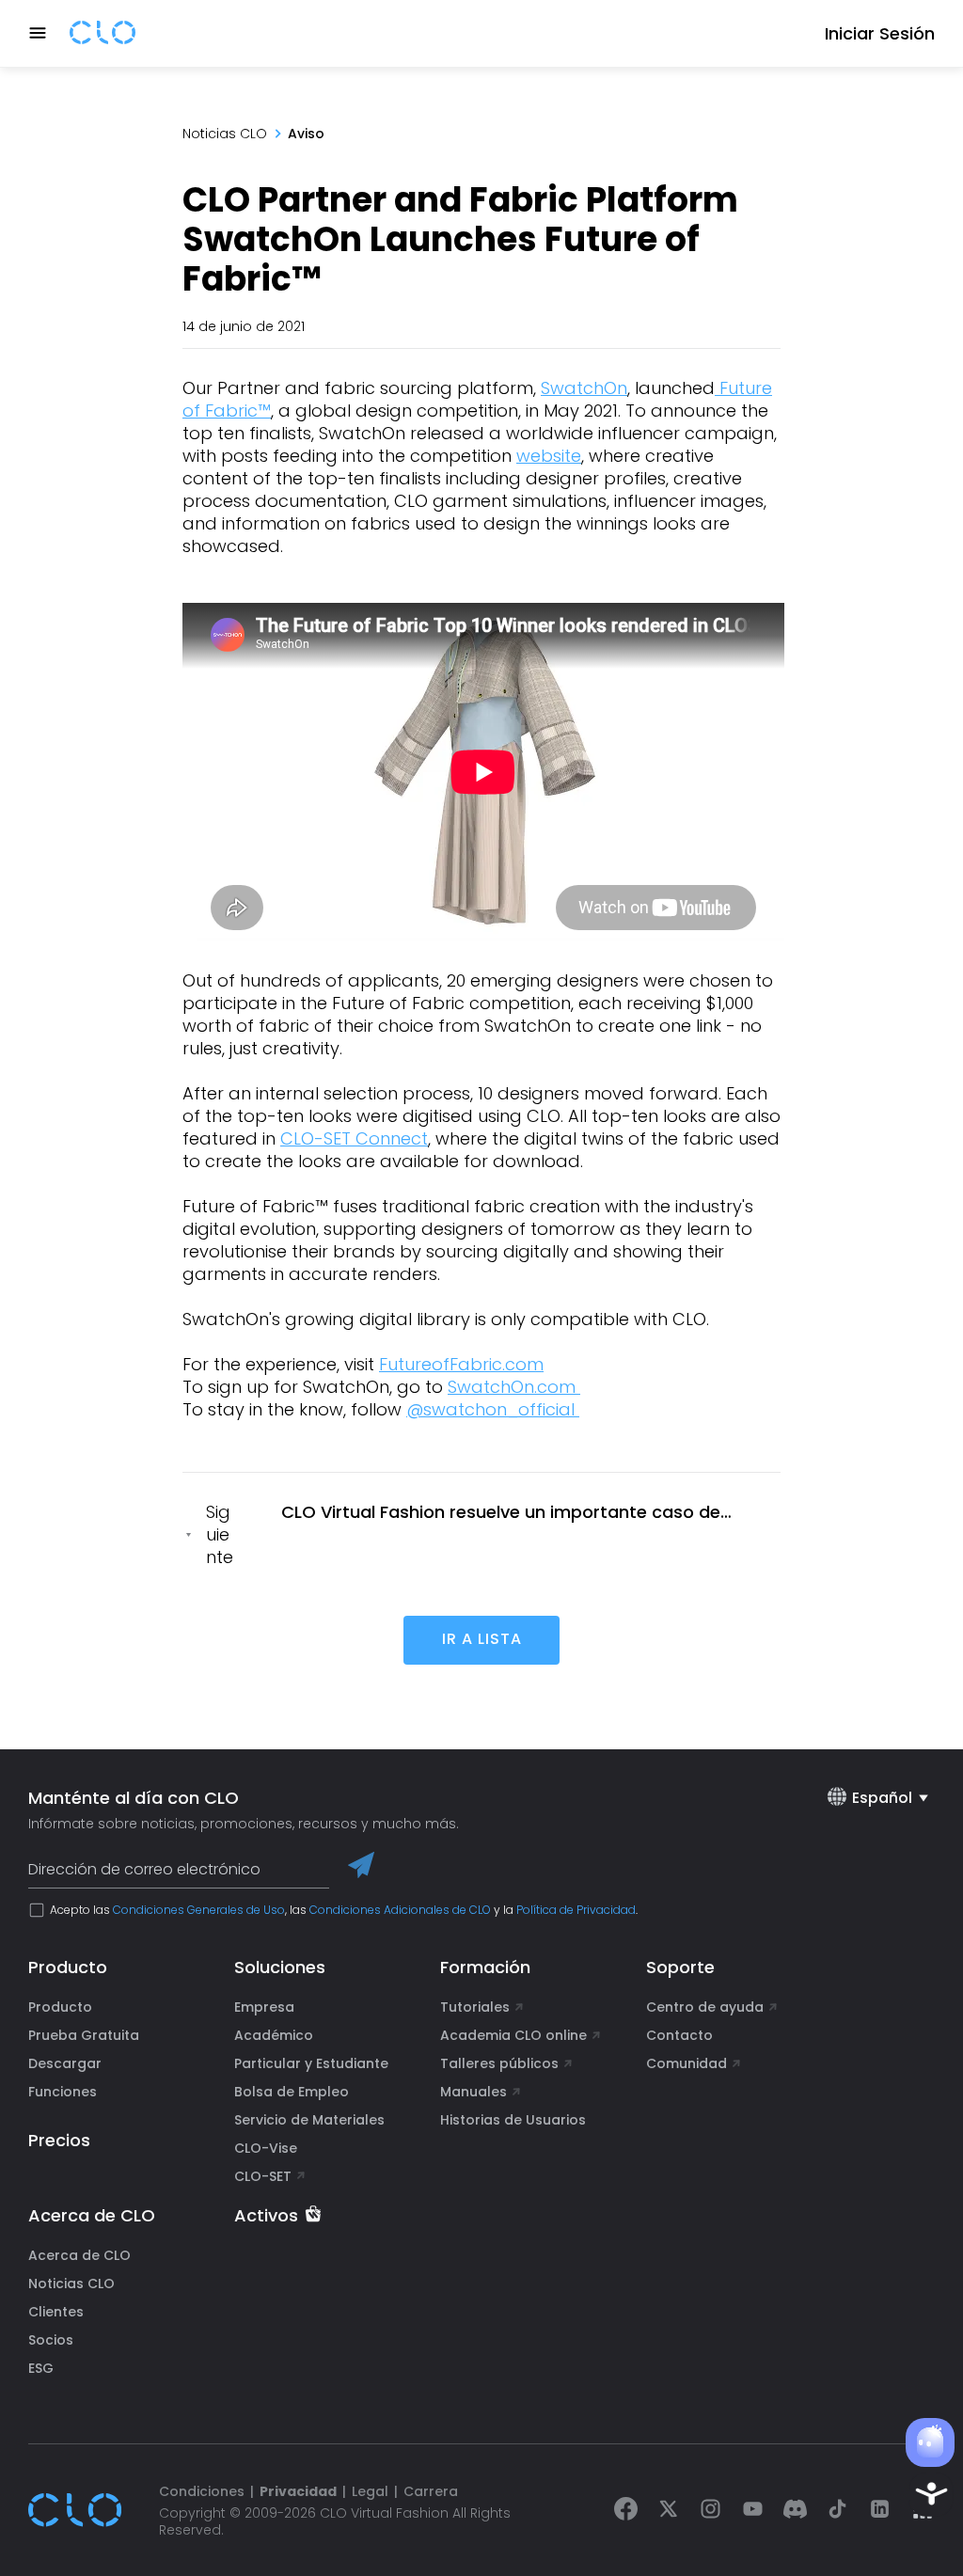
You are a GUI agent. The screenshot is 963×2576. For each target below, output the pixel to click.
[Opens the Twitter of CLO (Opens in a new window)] (668, 2511)
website (549, 456)
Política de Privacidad (576, 1910)
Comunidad (687, 2063)
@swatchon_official (493, 1409)
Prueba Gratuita (84, 2035)
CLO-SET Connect (354, 1138)
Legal (370, 2491)
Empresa (264, 2007)
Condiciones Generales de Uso (199, 1910)
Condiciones (202, 2491)
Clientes (56, 2312)
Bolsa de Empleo (292, 2092)
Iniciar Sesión (880, 33)
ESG (41, 2368)
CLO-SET (265, 2176)
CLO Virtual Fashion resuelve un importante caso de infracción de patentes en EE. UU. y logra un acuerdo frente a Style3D (529, 1512)
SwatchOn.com (514, 1387)
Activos (266, 2216)
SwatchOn (584, 388)
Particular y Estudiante (311, 2063)
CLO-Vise (266, 2148)
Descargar (65, 2063)
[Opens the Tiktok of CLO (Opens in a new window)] (837, 2511)
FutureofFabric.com (461, 1364)
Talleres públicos (499, 2063)
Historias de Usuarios (513, 2120)
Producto (60, 2007)
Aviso (306, 134)
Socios (51, 2340)
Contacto (679, 2035)
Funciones (63, 2092)
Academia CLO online (513, 2035)
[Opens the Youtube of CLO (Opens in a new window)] (753, 2511)
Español (882, 1798)
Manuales (474, 2092)
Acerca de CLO (79, 2255)
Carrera (431, 2491)
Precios (59, 2140)
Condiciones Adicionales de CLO (400, 1910)
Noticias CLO (225, 134)
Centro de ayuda (705, 2007)
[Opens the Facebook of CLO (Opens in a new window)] (626, 2511)
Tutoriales (475, 2007)
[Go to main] (103, 34)
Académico (274, 2035)
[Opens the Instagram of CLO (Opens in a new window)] (710, 2511)
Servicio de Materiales (309, 2120)
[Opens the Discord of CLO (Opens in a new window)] (795, 2511)
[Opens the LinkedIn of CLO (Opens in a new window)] (880, 2511)
